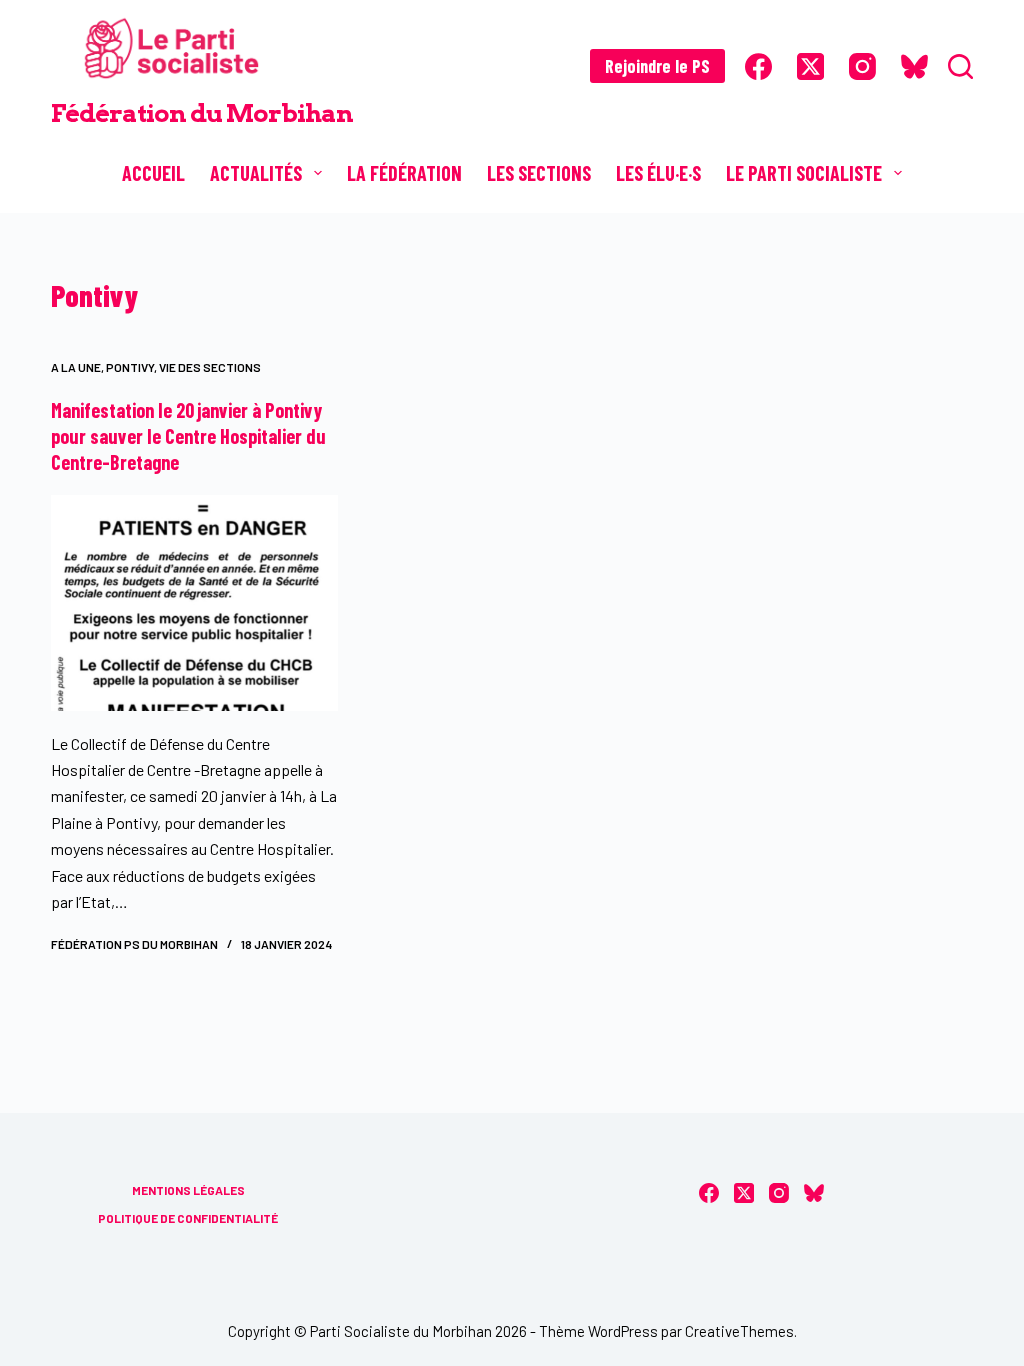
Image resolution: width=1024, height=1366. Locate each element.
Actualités (256, 173)
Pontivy (130, 367)
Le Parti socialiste (804, 173)
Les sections (539, 173)
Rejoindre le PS (657, 66)
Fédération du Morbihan (202, 113)
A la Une (76, 367)
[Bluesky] (914, 66)
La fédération (404, 173)
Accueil (153, 173)
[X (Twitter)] (810, 66)
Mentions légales (188, 1190)
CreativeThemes (739, 1331)
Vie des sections (210, 367)
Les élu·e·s (658, 173)
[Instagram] (862, 66)
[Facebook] (758, 66)
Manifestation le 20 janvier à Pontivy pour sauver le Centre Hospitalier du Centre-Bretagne (188, 436)
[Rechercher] (960, 66)
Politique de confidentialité (188, 1218)
